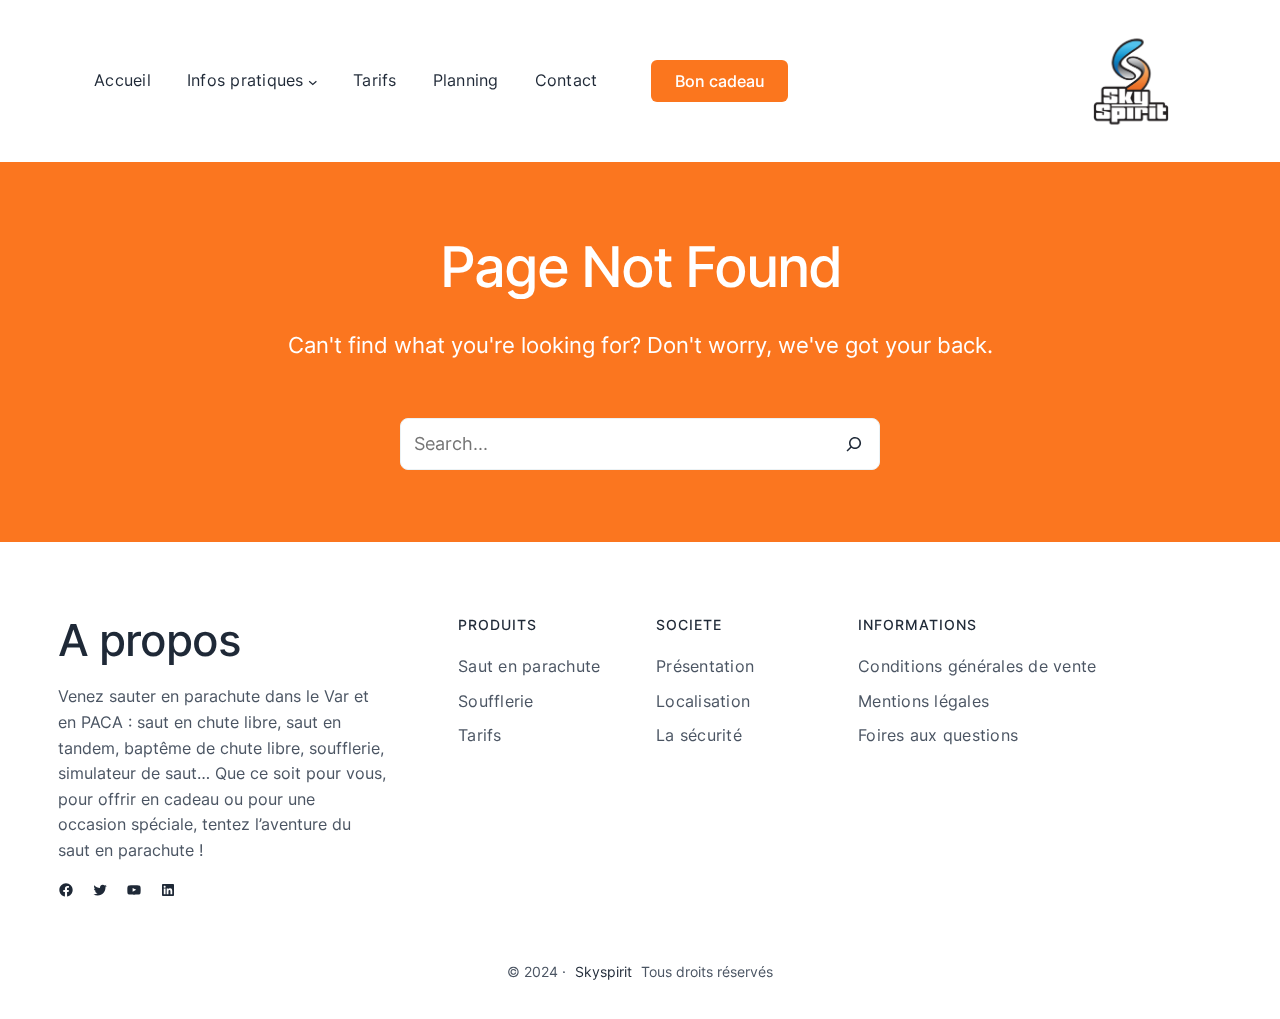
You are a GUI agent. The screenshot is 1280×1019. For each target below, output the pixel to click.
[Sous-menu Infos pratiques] (313, 81)
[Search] (854, 444)
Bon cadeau (720, 81)
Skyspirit (603, 971)
